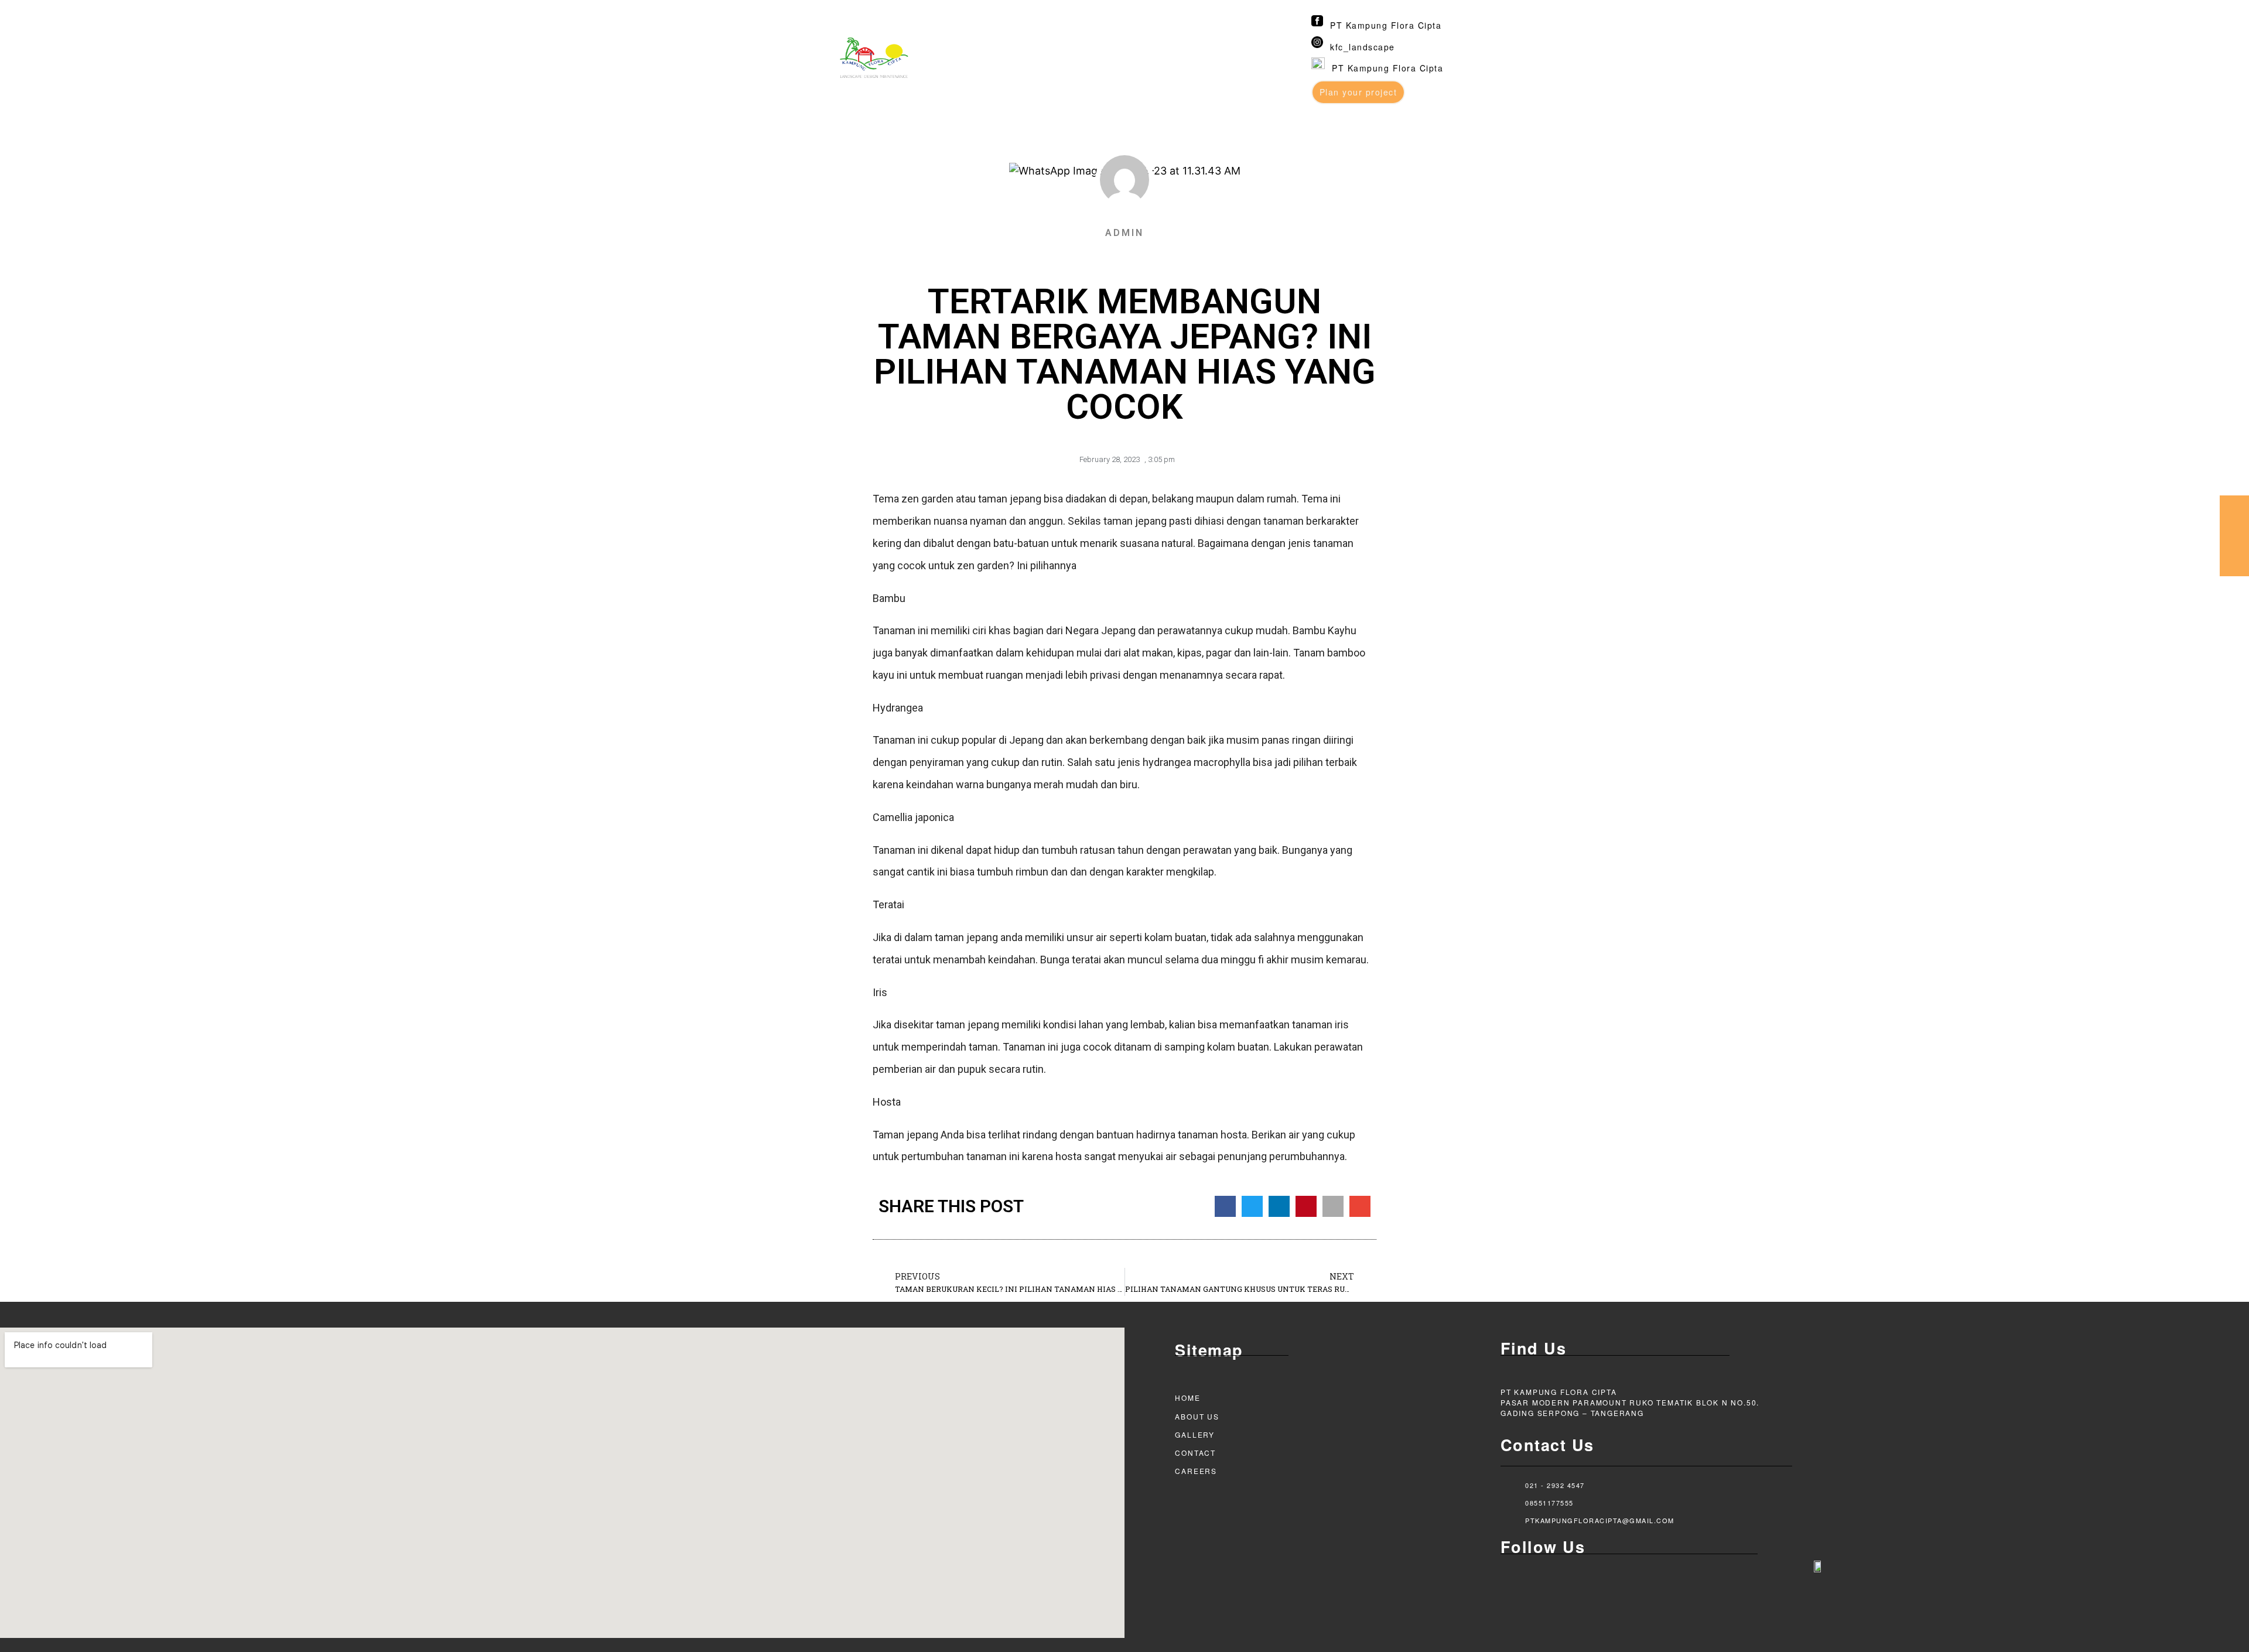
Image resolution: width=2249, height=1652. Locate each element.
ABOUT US (1197, 1416)
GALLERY (1195, 1434)
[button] (1225, 1206)
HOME (1187, 1398)
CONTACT (1195, 1453)
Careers (1196, 1471)
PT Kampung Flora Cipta (1386, 25)
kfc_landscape (1363, 47)
